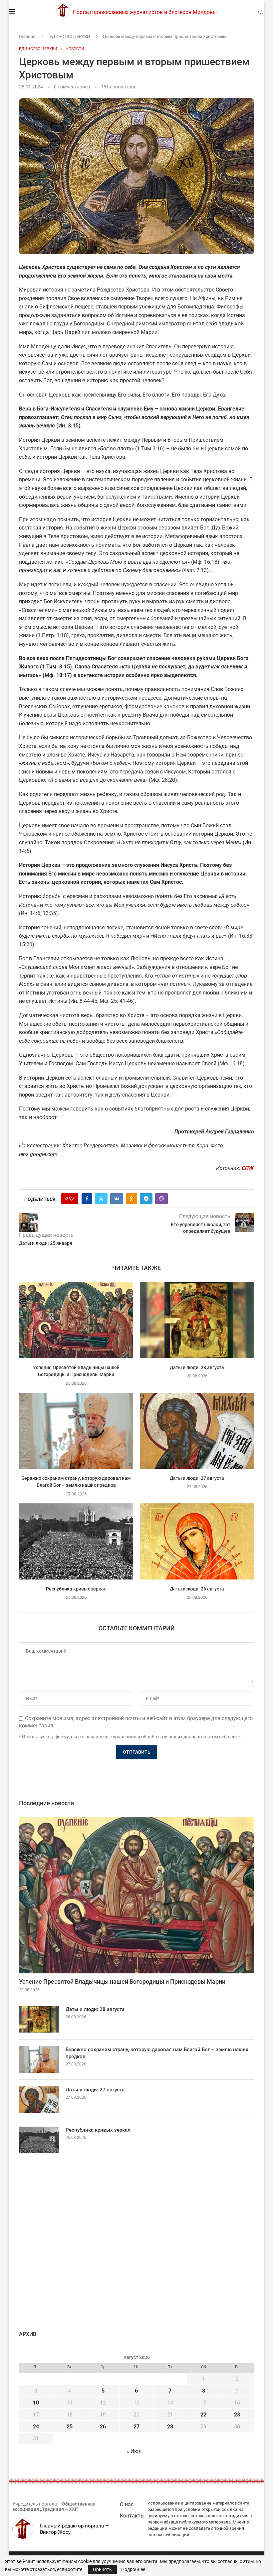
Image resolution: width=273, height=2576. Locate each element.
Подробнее (133, 2569)
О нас (127, 2504)
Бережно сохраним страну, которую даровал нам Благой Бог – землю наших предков (157, 2053)
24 (36, 2427)
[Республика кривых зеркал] (76, 1541)
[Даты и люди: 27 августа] (197, 1431)
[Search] (261, 12)
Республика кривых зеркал (76, 1588)
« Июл (134, 2451)
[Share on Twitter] (101, 1199)
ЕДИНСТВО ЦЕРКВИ (70, 36)
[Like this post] (72, 1199)
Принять (102, 2569)
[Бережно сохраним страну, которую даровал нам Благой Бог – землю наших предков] (76, 1431)
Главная (27, 36)
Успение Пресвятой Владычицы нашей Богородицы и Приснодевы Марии (122, 1982)
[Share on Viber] (161, 1199)
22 (203, 2415)
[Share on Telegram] (146, 1199)
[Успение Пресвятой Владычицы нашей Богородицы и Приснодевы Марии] (76, 1320)
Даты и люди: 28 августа (197, 1367)
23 (237, 2415)
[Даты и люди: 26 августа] (197, 1541)
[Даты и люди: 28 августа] (197, 1320)
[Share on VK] (117, 1199)
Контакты (132, 2516)
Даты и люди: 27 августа (197, 1478)
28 (170, 2427)
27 (136, 2427)
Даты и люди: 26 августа (197, 1588)
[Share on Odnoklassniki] (132, 1199)
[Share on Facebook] (87, 1199)
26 (103, 2427)
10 (36, 2403)
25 (70, 2427)
